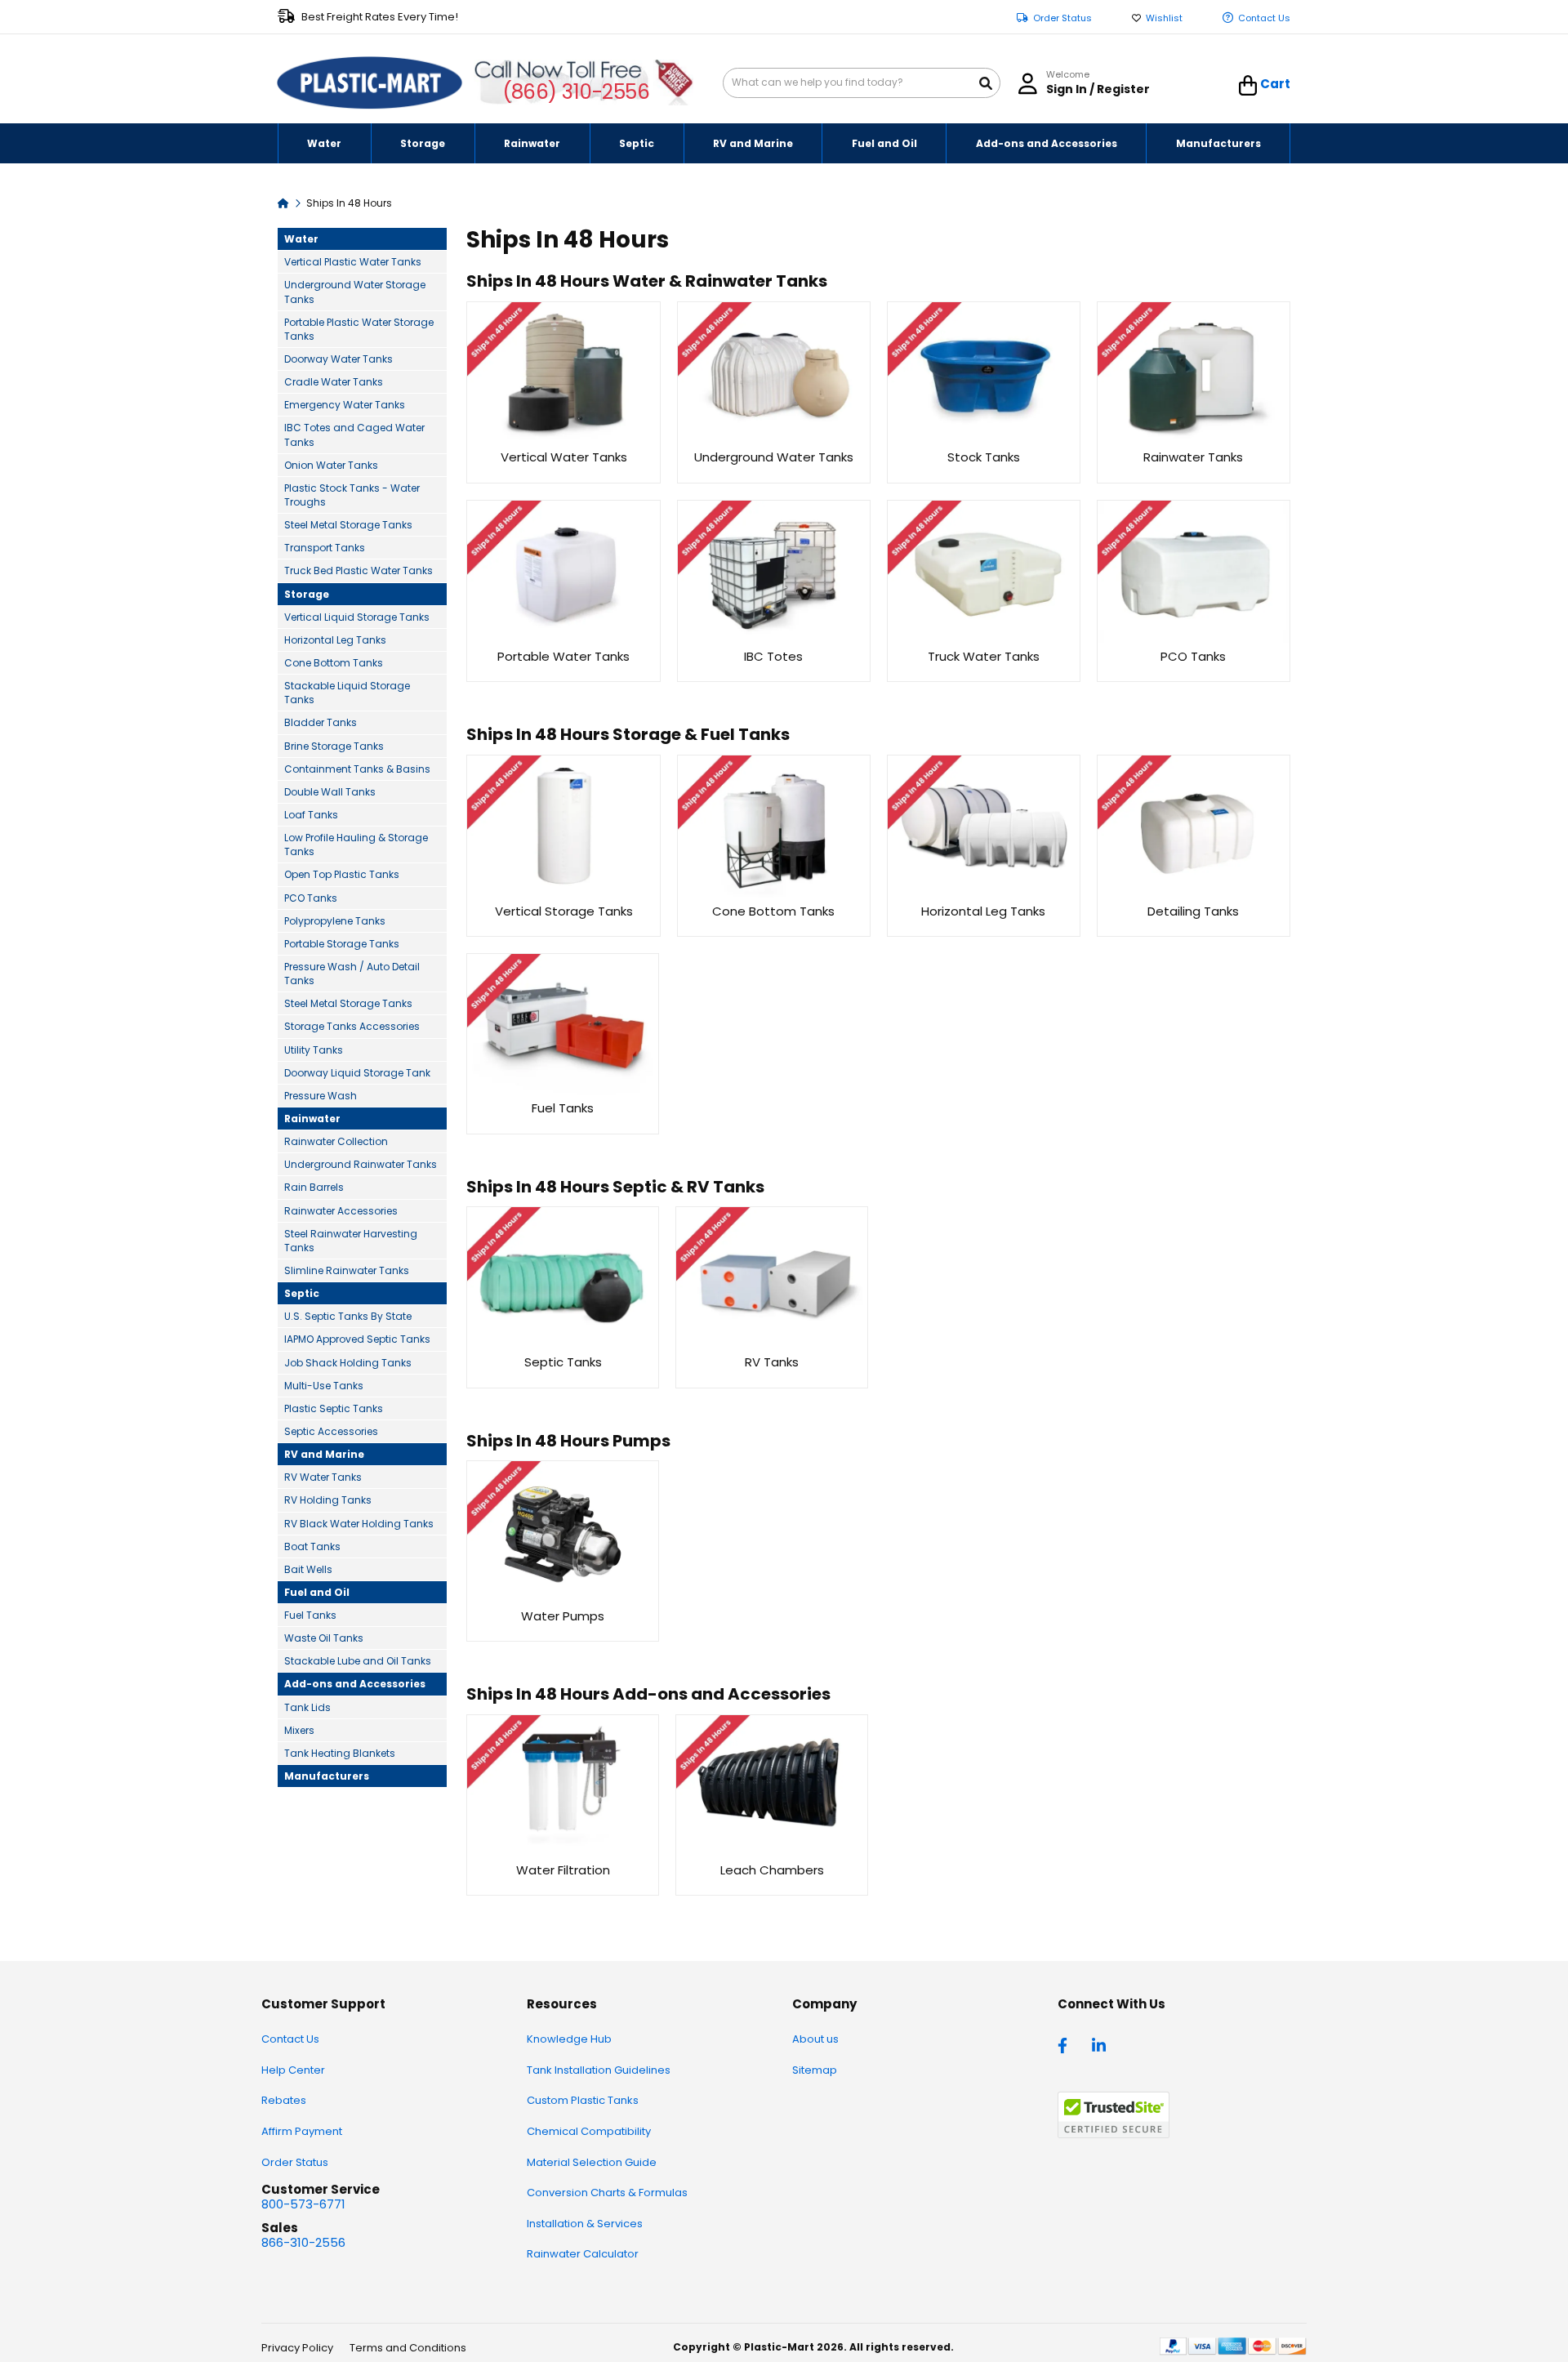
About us (815, 2039)
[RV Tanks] (772, 1345)
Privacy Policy (297, 2348)
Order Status (1062, 18)
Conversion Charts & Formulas (607, 2193)
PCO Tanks (311, 898)
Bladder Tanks (321, 722)
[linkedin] (1101, 2044)
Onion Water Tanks (331, 465)
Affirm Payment (302, 2131)
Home (283, 202)
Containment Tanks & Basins (357, 769)
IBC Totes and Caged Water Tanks (354, 435)
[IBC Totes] (774, 638)
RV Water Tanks (323, 1477)
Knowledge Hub (569, 2039)
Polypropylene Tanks (335, 921)
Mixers (299, 1730)
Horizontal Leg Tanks (335, 640)
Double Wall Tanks (330, 792)
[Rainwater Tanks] (1194, 440)
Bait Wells (308, 1569)
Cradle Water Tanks (334, 382)
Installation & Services (585, 2224)
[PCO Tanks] (1194, 638)
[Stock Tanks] (984, 440)
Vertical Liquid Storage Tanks (357, 617)
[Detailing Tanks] (1194, 893)
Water (301, 239)
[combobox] (862, 83)
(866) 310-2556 (576, 92)
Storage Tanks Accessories (352, 1026)
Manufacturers (327, 1776)
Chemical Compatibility (589, 2131)
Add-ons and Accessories (355, 1684)
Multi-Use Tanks (324, 1386)
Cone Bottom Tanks (334, 663)
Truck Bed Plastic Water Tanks (359, 570)
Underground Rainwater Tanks (361, 1164)
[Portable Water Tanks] (563, 638)
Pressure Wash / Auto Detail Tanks (352, 974)
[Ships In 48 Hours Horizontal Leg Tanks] (984, 893)
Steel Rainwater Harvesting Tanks (351, 1241)
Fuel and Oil (317, 1592)
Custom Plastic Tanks (583, 2100)
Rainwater (312, 1119)
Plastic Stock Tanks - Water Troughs (352, 495)
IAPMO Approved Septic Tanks (357, 1339)
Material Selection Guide (592, 2162)
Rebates (284, 2100)
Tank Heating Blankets (340, 1753)
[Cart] (1248, 86)
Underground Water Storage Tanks (355, 292)
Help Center (293, 2070)
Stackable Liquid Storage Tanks (347, 693)
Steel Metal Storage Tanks (348, 525)
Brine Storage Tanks (334, 746)
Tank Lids (307, 1707)
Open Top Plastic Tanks (342, 874)
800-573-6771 (303, 2204)
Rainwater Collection (336, 1141)
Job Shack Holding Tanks (348, 1363)
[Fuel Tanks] (562, 1091)
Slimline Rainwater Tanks (347, 1270)
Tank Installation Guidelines (599, 2070)
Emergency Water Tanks (345, 405)
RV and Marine (324, 1454)
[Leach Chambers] (772, 1852)
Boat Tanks (312, 1546)
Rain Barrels (314, 1187)
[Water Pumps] (562, 1598)
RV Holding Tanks (328, 1500)
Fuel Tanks (310, 1615)
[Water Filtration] (563, 1852)
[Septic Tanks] (563, 1345)
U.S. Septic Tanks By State (348, 1316)
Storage (307, 594)
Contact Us (1264, 18)
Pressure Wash (321, 1096)
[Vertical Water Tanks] (563, 440)
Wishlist (1164, 18)
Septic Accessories (331, 1431)
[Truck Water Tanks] (984, 638)
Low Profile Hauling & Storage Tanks (356, 845)
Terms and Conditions (408, 2348)
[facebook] (1067, 2044)
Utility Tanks (314, 1050)
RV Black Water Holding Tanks (359, 1524)
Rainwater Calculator (583, 2254)
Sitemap (815, 2070)
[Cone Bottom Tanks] (774, 893)
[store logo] (370, 83)
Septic (302, 1293)
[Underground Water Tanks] (774, 440)
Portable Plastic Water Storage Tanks (359, 329)
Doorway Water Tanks (339, 359)
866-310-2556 (303, 2242)
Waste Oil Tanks (324, 1638)
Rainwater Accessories (341, 1211)
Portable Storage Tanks (342, 944)
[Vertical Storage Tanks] (563, 893)
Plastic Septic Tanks (334, 1408)
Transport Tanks (325, 548)
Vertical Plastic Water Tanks (353, 262)
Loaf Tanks (311, 815)
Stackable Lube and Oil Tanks (358, 1661)
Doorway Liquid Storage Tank (357, 1073)
